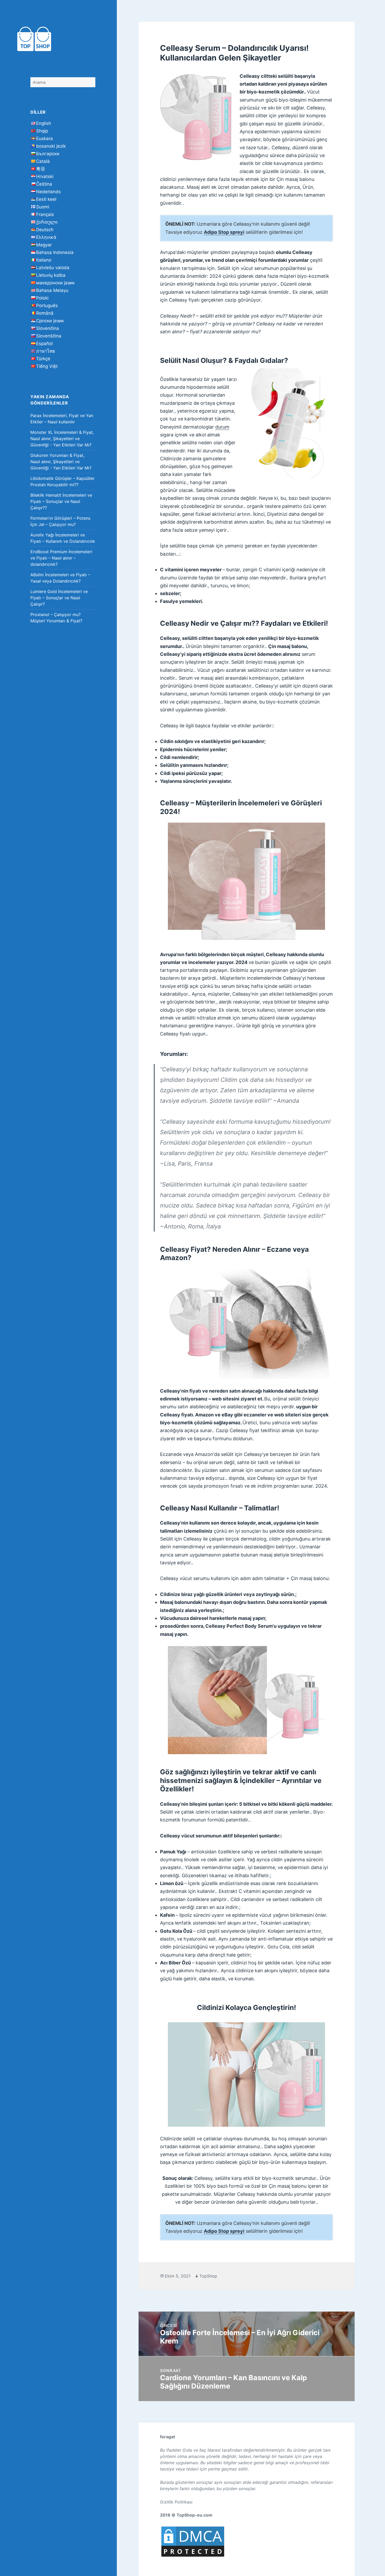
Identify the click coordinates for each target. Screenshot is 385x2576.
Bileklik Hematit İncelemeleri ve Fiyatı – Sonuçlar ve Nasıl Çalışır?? (61, 501)
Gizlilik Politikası (176, 2502)
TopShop (208, 2276)
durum (222, 427)
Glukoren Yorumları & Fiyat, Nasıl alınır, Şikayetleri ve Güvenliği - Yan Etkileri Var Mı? (61, 462)
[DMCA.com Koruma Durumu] (193, 2541)
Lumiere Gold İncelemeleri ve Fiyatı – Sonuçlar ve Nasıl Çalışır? (59, 598)
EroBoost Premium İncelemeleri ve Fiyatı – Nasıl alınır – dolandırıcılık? (61, 558)
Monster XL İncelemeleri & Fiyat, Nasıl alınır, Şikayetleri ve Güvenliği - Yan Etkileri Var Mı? (62, 439)
